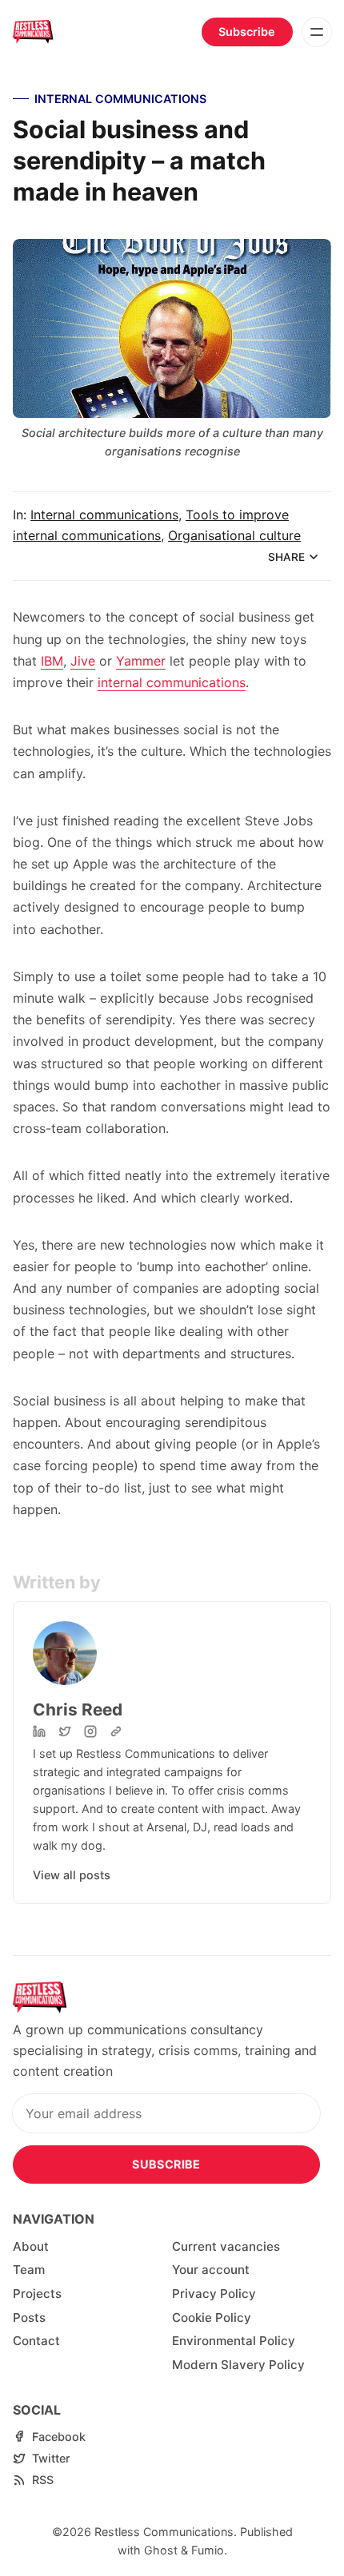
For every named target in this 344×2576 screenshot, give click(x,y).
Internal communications (120, 99)
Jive (83, 661)
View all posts (72, 1875)
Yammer (141, 661)
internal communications (172, 682)
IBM (52, 661)
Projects (37, 2294)
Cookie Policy (212, 2318)
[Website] (116, 1731)
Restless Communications (164, 2532)
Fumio (208, 2550)
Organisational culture (234, 535)
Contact (36, 2341)
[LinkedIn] (39, 1731)
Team (29, 2270)
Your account (211, 2270)
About (31, 2246)
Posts (29, 2318)
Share (286, 557)
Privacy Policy (214, 2294)
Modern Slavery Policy (238, 2365)
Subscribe (247, 32)
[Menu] (317, 32)
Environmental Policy (234, 2341)
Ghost (161, 2550)
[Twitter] (65, 1731)
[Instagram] (90, 1731)
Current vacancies (226, 2246)
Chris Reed (78, 1709)
